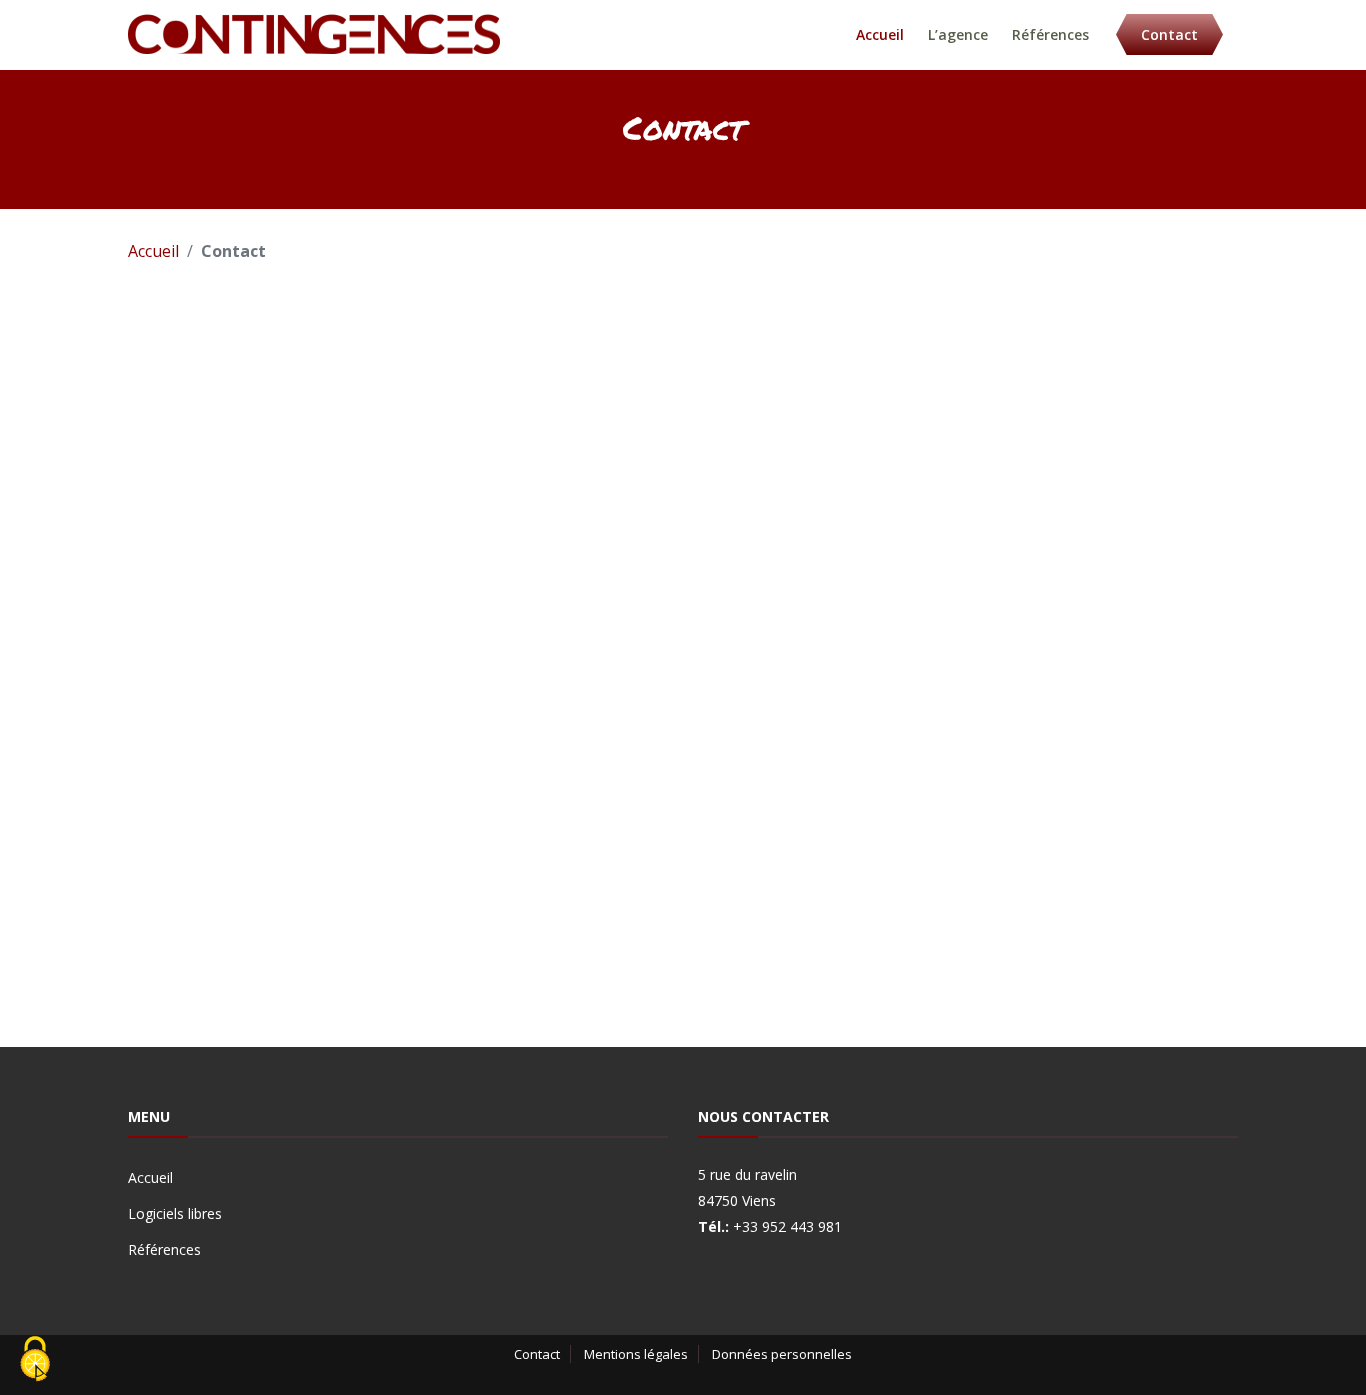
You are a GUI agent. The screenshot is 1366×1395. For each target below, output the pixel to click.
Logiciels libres (175, 1213)
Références (1050, 34)
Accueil (880, 34)
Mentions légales (636, 1354)
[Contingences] (314, 32)
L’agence (958, 34)
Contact (1169, 34)
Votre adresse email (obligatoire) (766, 456)
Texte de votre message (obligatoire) (784, 628)
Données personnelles (782, 1354)
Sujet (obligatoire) (707, 542)
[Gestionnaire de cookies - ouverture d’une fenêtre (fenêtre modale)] (35, 1360)
